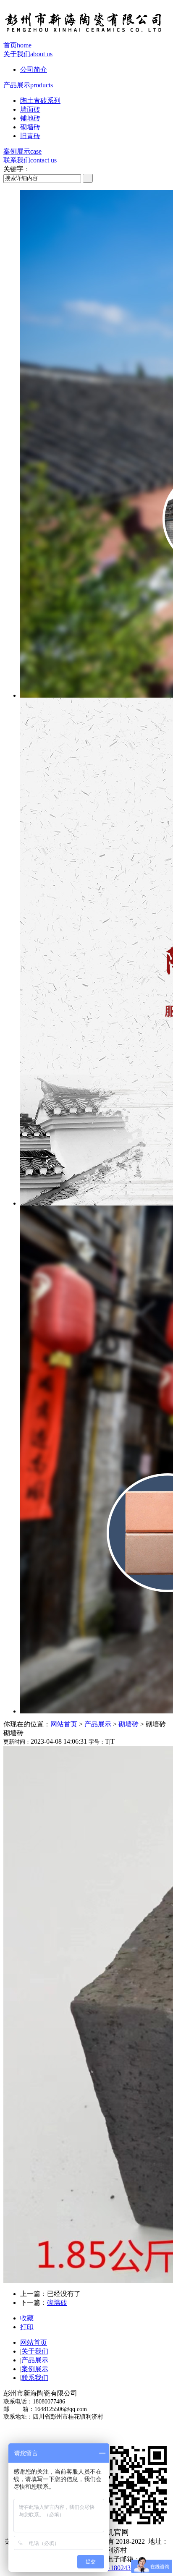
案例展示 (22, 151)
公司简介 (34, 69)
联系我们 (30, 160)
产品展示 (28, 85)
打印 (27, 2327)
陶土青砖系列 (40, 101)
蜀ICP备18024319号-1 (118, 2568)
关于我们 (28, 54)
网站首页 (64, 1724)
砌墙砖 (30, 127)
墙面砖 (30, 109)
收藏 (27, 2318)
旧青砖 (30, 136)
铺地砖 (30, 118)
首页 (17, 45)
